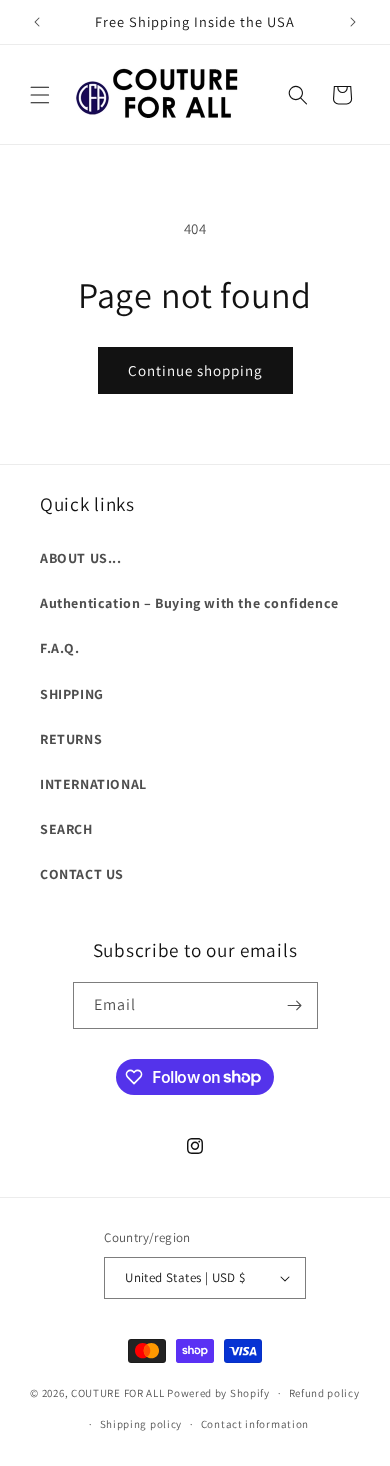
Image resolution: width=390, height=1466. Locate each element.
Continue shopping (195, 370)
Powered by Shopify (218, 1393)
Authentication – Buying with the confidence (189, 603)
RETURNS (71, 739)
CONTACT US (82, 874)
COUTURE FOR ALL (118, 1393)
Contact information (255, 1424)
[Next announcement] (353, 22)
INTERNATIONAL (93, 784)
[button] (40, 95)
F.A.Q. (60, 648)
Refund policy (324, 1393)
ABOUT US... (81, 558)
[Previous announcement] (37, 22)
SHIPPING (72, 694)
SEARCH (66, 829)
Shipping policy (141, 1424)
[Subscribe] (295, 1005)
